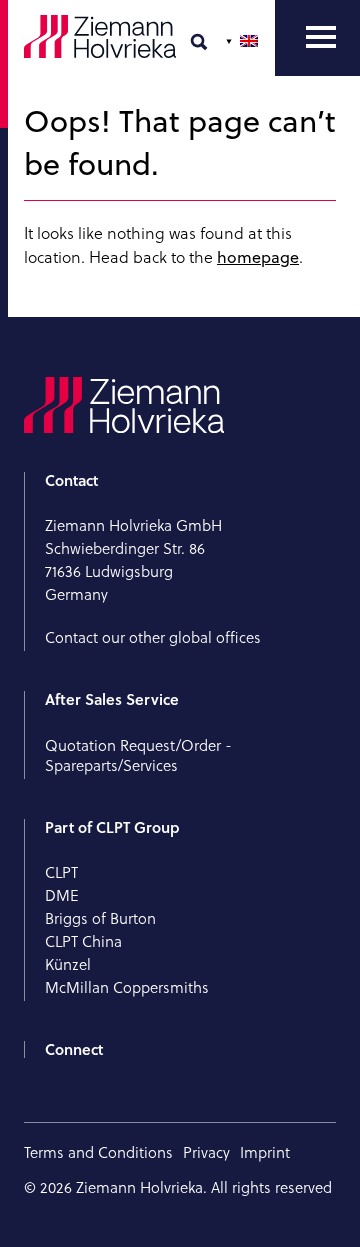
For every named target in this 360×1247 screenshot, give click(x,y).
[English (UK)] (244, 41)
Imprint (265, 1152)
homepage (258, 257)
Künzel (68, 964)
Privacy (206, 1152)
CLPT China (83, 941)
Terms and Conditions (98, 1152)
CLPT (61, 872)
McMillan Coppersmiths (127, 987)
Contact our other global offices (153, 637)
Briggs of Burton (100, 918)
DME (62, 895)
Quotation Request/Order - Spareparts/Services (138, 755)
